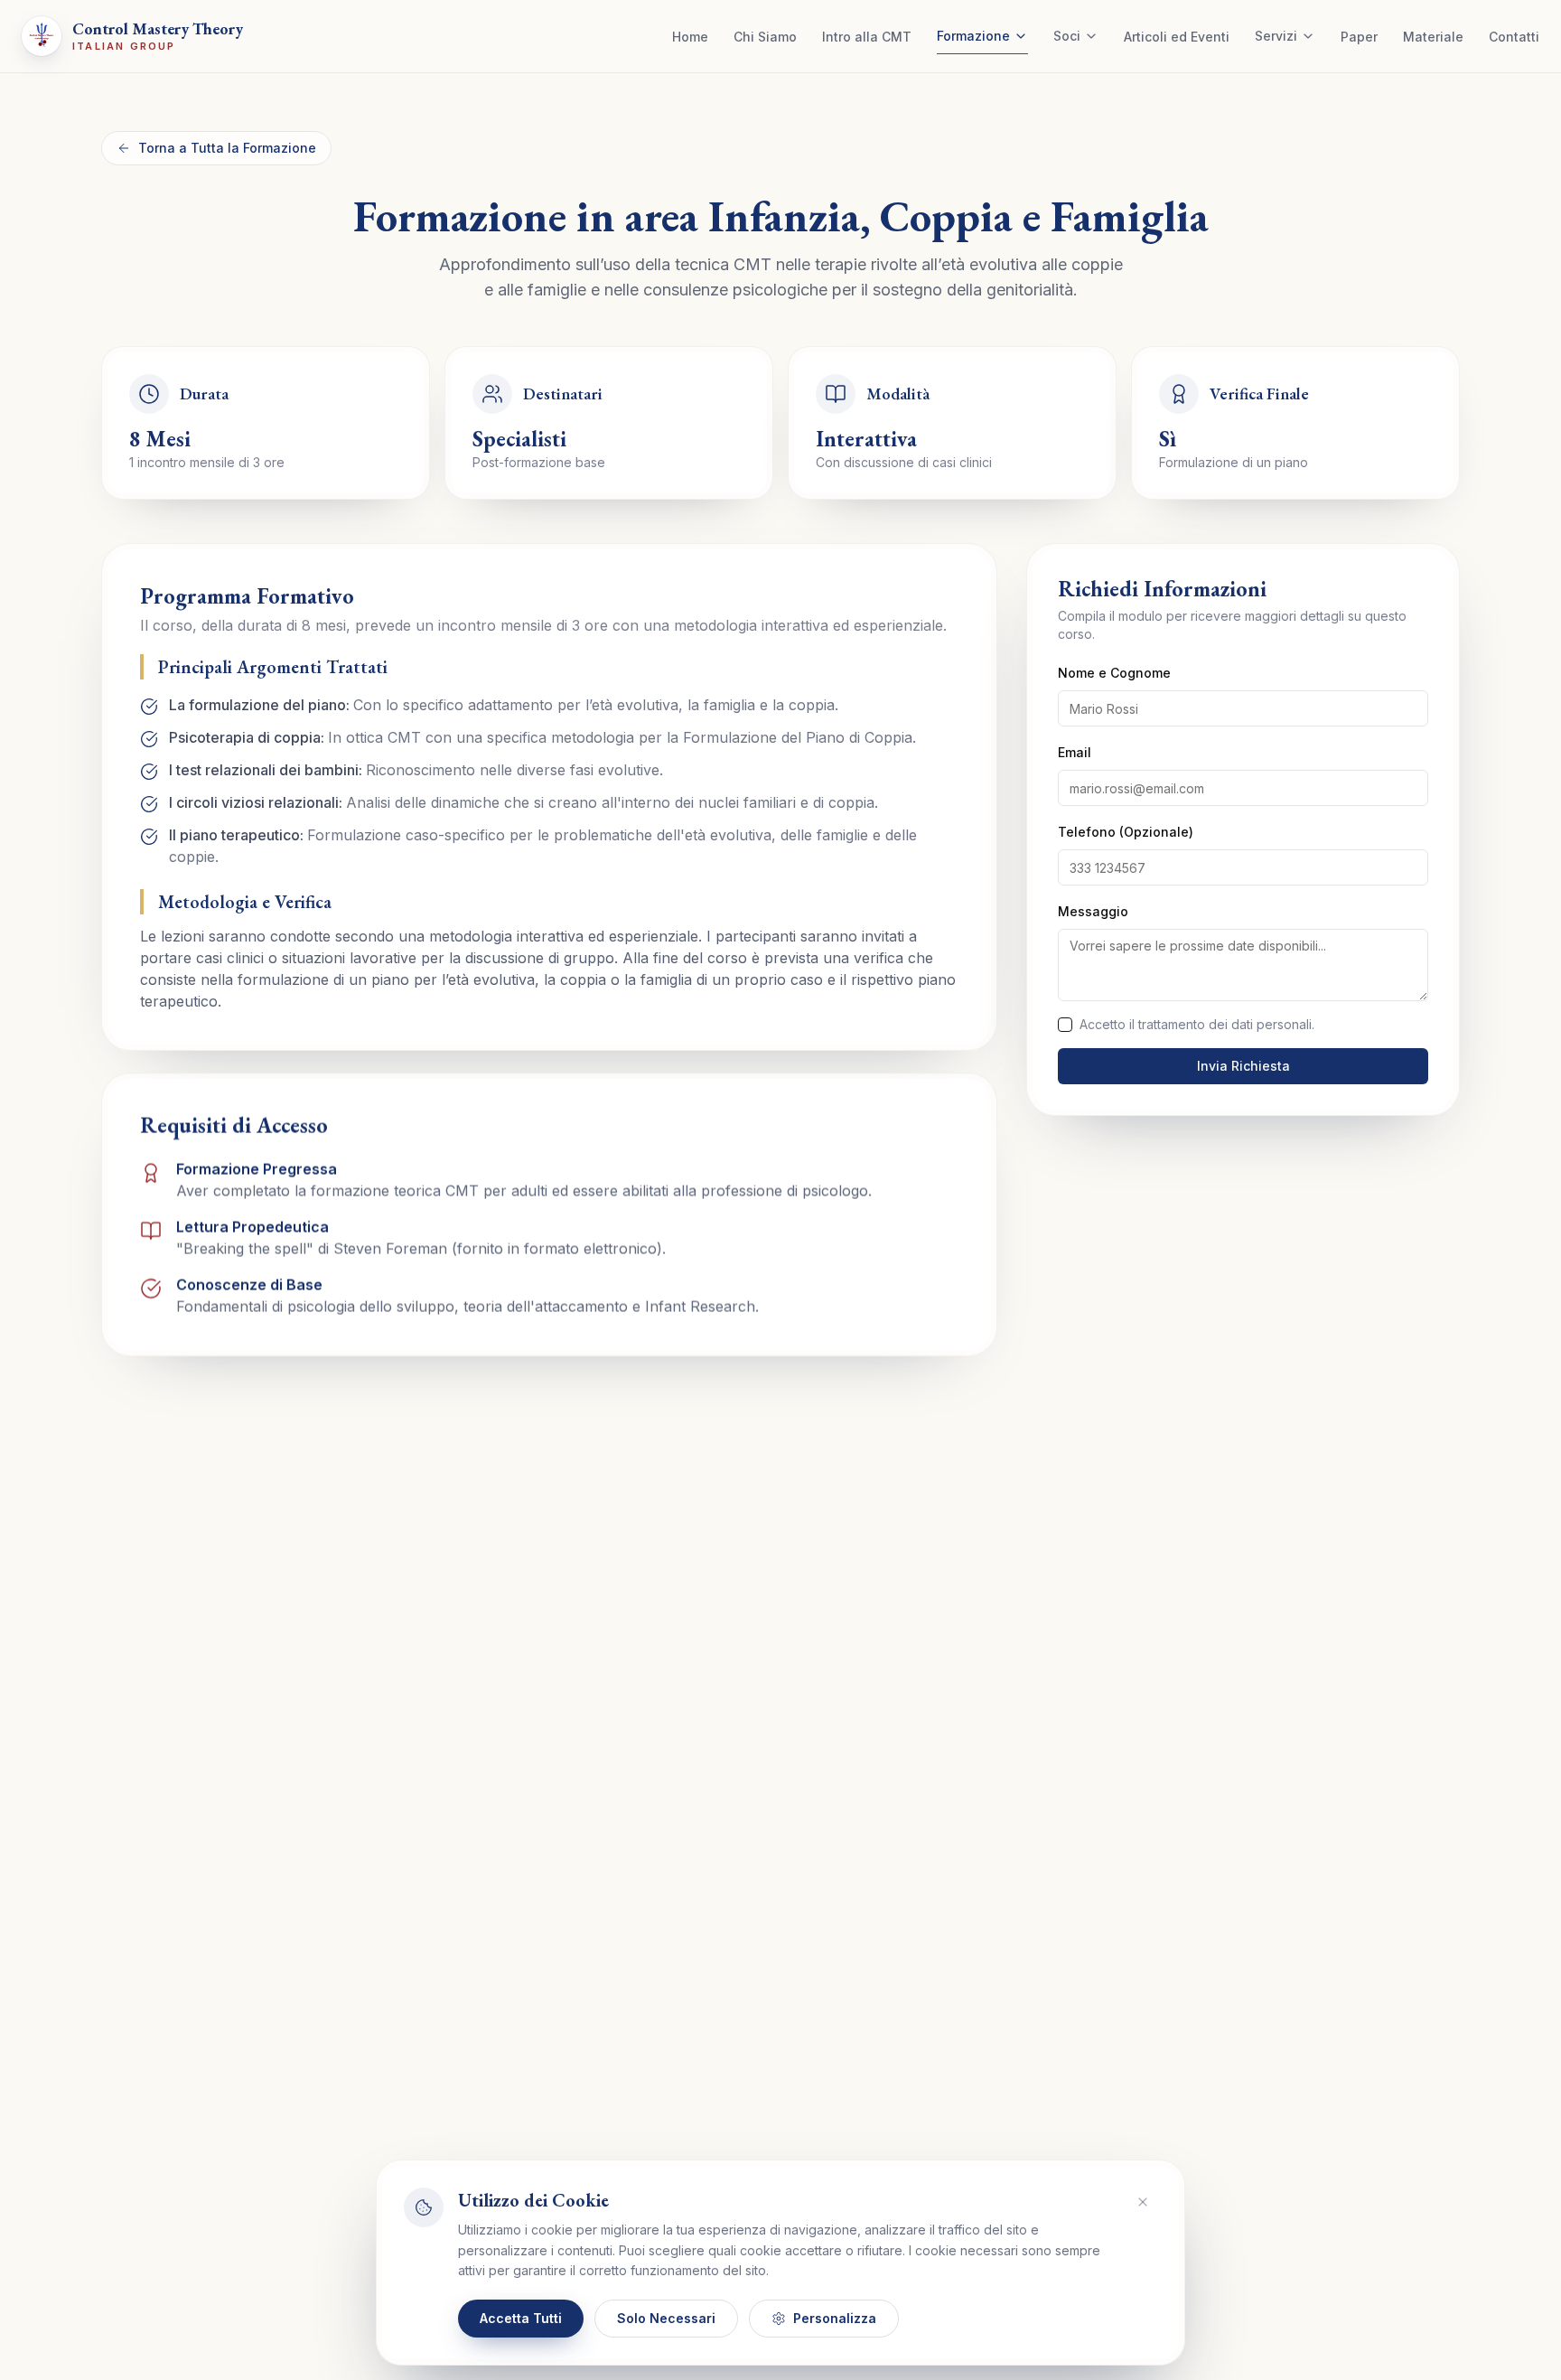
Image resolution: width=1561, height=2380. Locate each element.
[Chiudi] (1143, 2202)
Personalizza (835, 2318)
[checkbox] (1065, 1025)
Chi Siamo (765, 37)
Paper (1359, 37)
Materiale (1433, 37)
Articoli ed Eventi (1177, 37)
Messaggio (1093, 911)
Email (1075, 752)
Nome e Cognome (1114, 673)
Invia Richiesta (1243, 1066)
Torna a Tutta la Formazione (227, 148)
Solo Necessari (666, 2318)
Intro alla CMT (867, 37)
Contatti (1514, 37)
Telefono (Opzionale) (1126, 832)
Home (690, 37)
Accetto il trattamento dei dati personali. (1197, 1024)
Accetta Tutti (521, 2318)
